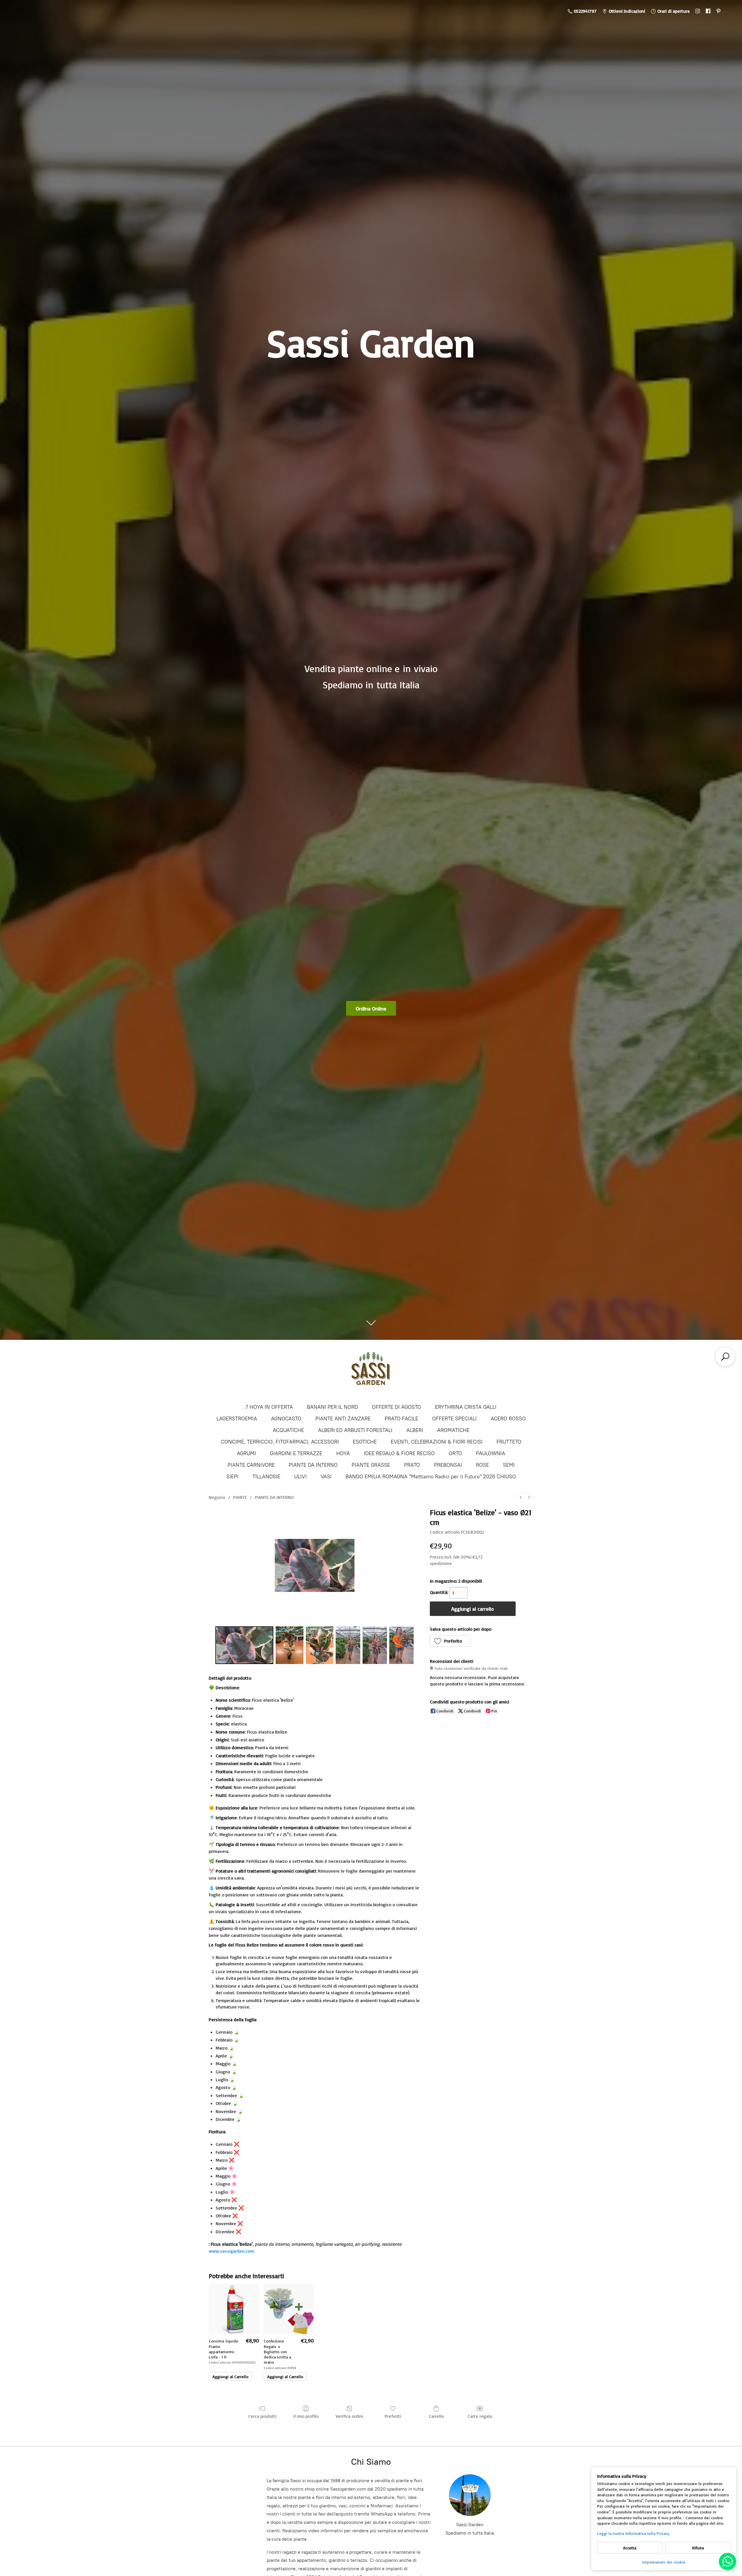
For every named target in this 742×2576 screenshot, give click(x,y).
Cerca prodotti (262, 2416)
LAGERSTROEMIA (237, 1419)
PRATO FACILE (401, 1419)
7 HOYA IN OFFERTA (269, 1407)
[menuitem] (521, 1497)
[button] (450, 1641)
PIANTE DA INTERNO (313, 1465)
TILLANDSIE (266, 1477)
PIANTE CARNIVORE (251, 1465)
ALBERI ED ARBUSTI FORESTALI (355, 1430)
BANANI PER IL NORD (332, 1407)
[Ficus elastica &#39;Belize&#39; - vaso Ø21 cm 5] (401, 1645)
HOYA (343, 1453)
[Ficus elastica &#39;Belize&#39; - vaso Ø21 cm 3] (348, 1645)
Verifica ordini (349, 2416)
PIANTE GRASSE (371, 1465)
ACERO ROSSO (508, 1419)
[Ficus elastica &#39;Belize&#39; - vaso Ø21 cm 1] (290, 1645)
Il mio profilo (306, 2416)
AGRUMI (246, 1453)
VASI (326, 1477)
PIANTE (240, 1497)
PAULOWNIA (491, 1453)
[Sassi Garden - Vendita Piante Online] (371, 1371)
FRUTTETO (509, 1442)
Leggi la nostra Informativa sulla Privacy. (634, 2533)
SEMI (509, 1465)
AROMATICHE (453, 1430)
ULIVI (300, 1477)
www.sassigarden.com (231, 2251)
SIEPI (232, 1477)
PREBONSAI (448, 1465)
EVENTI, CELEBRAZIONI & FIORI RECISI (437, 1442)
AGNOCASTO (286, 1419)
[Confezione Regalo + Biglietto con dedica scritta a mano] (289, 2309)
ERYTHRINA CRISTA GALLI (466, 1407)
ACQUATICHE (288, 1430)
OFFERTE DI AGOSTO (397, 1407)
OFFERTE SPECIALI (454, 1419)
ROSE (482, 1465)
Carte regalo (480, 2416)
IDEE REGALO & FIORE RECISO (399, 1453)
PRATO (412, 1465)
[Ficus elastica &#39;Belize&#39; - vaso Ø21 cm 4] (375, 1645)
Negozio (217, 1497)
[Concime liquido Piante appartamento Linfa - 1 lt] (234, 2309)
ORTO (455, 1453)
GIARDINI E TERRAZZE (296, 1453)
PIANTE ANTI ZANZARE (343, 1419)
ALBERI (415, 1430)
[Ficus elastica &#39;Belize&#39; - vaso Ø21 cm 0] (244, 1645)
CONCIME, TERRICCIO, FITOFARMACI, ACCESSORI (280, 1442)
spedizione (441, 1563)
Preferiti (393, 2416)
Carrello (436, 2416)
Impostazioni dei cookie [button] (664, 2562)
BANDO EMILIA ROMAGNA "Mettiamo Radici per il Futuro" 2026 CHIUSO (431, 1477)
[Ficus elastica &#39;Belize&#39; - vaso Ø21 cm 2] (320, 1645)
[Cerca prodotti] (725, 1357)
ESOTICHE (365, 1442)
